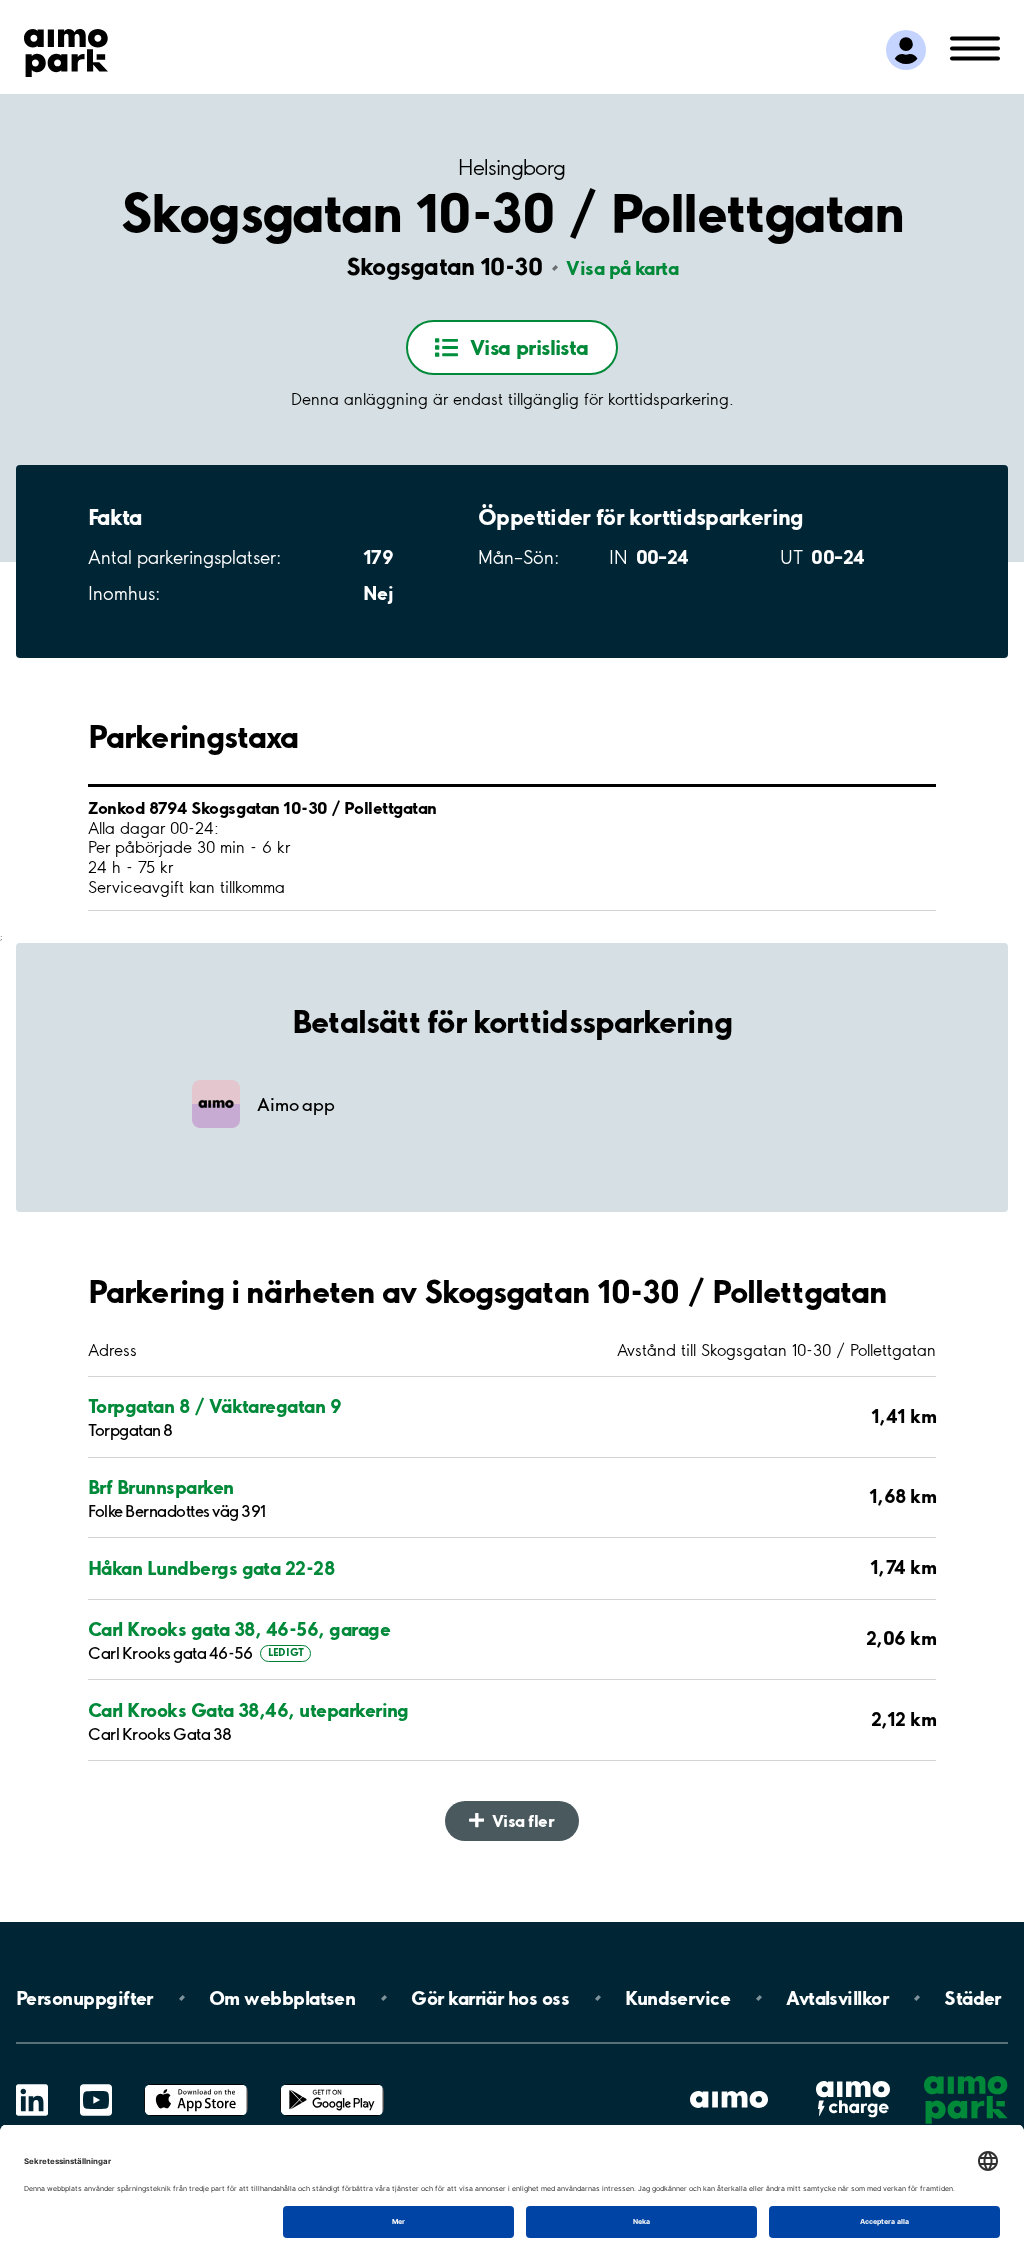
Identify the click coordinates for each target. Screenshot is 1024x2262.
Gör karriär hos (490, 1998)
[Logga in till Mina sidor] (906, 50)
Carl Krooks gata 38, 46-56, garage (239, 1629)
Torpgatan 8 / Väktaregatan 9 (214, 1406)
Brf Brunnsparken (161, 1487)
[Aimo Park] (66, 49)
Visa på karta (622, 268)
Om (282, 1998)
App (196, 2084)
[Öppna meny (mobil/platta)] (975, 47)
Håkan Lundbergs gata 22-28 (211, 1568)
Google (332, 2084)
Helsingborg (511, 167)
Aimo (853, 2080)
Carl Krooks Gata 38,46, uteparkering (248, 1710)
